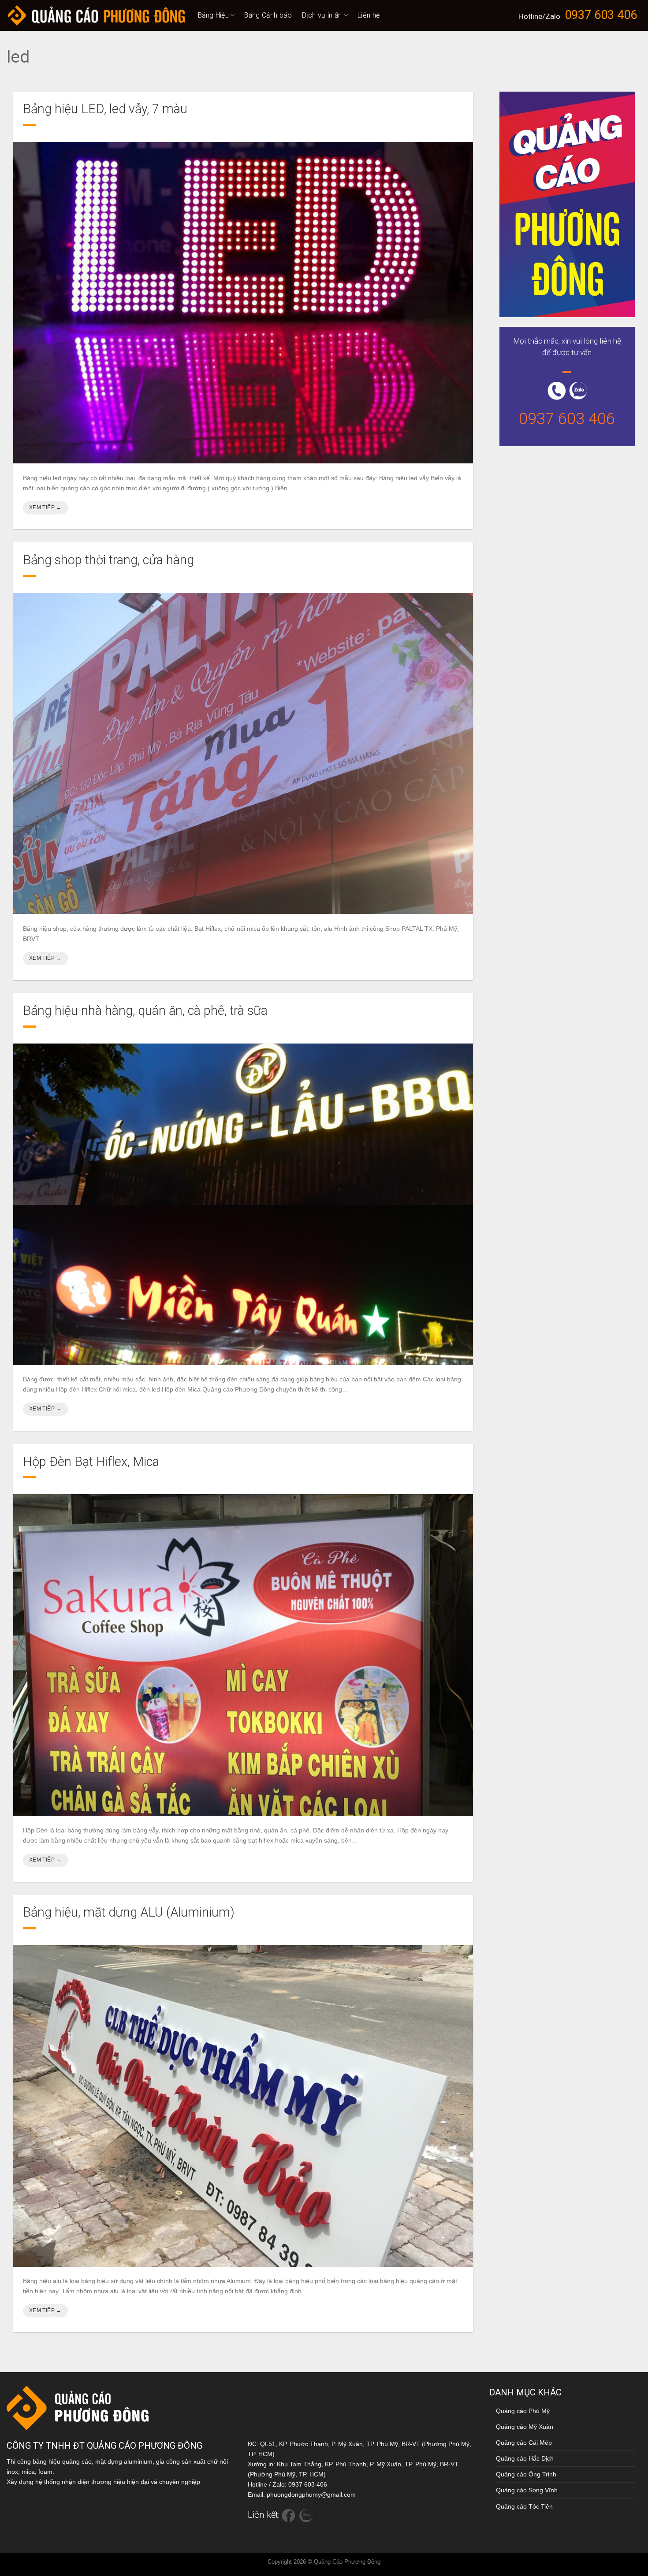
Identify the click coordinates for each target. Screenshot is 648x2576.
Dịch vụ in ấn (322, 15)
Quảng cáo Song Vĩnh (527, 2490)
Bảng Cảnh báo (268, 15)
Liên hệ (369, 15)
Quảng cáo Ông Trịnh (526, 2474)
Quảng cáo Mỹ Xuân (525, 2427)
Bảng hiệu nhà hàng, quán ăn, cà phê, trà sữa (145, 1010)
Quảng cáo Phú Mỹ (523, 2411)
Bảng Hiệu (213, 15)
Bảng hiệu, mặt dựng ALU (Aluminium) (129, 1912)
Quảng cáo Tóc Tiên (524, 2506)
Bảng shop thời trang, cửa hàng (108, 560)
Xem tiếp (45, 507)
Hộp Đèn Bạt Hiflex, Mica (91, 1462)
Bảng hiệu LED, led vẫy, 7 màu (105, 109)
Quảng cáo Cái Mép (524, 2443)
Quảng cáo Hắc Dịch (525, 2458)
